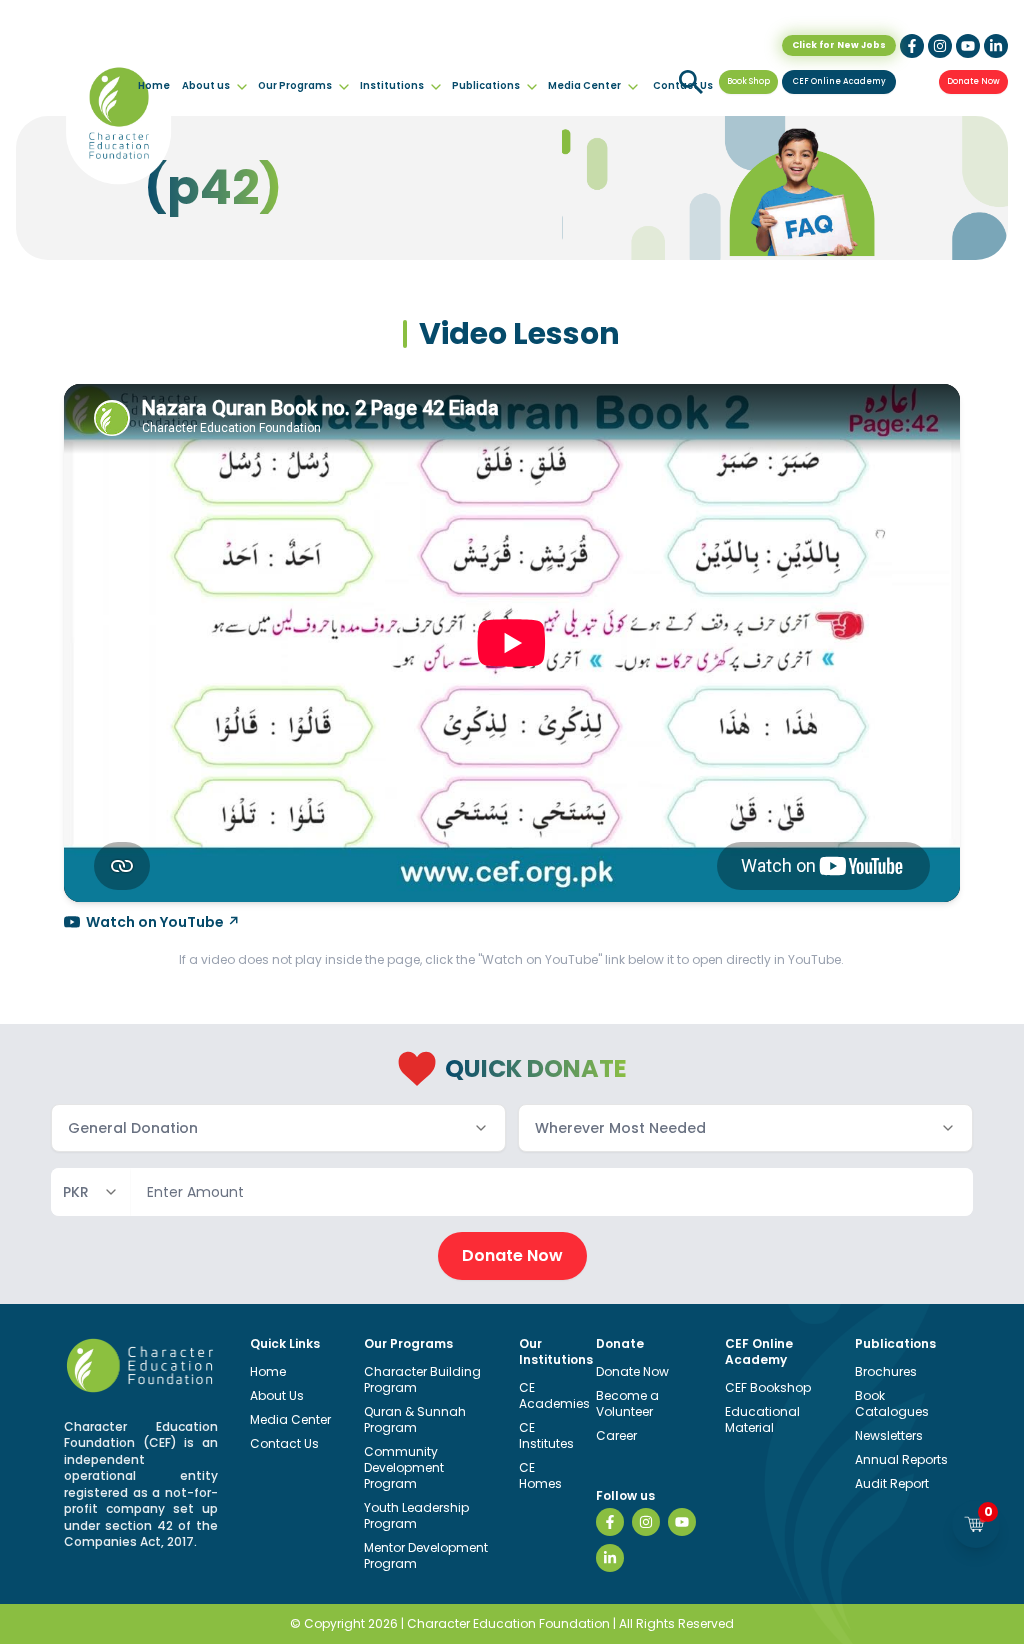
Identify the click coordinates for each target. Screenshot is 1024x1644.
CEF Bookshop (768, 1387)
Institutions (392, 85)
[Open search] (691, 82)
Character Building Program (422, 1379)
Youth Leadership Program (416, 1515)
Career (616, 1435)
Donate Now (973, 81)
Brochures (886, 1371)
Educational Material (762, 1419)
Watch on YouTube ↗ (163, 922)
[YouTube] (682, 1522)
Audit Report (892, 1483)
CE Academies (554, 1395)
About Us (277, 1395)
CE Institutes (546, 1435)
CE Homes (540, 1475)
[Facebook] (610, 1522)
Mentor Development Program (426, 1555)
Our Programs (295, 85)
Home (154, 85)
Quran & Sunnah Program (415, 1419)
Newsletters (889, 1435)
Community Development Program (404, 1467)
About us (206, 85)
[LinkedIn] (610, 1558)
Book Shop (748, 81)
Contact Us (284, 1443)
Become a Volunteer (627, 1403)
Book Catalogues (892, 1403)
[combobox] (278, 1128)
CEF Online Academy (839, 81)
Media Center (584, 85)
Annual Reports (901, 1459)
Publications (486, 85)
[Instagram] (646, 1522)
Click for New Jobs (839, 45)
